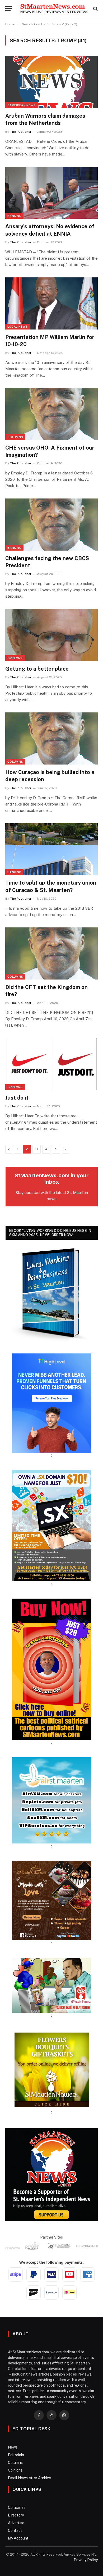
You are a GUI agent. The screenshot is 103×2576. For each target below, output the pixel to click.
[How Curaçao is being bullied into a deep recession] (51, 738)
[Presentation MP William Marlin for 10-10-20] (51, 303)
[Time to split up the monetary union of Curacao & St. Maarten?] (51, 849)
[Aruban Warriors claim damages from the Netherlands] (51, 82)
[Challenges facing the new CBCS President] (51, 525)
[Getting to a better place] (51, 635)
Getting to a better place (37, 669)
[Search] (95, 9)
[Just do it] (51, 1064)
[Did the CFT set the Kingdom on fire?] (51, 953)
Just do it (17, 1098)
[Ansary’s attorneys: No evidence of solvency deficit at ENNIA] (51, 193)
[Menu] (9, 9)
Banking (14, 216)
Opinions (15, 658)
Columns (15, 437)
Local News (18, 327)
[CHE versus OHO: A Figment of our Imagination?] (51, 414)
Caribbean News (22, 105)
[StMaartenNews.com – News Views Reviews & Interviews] (54, 9)
